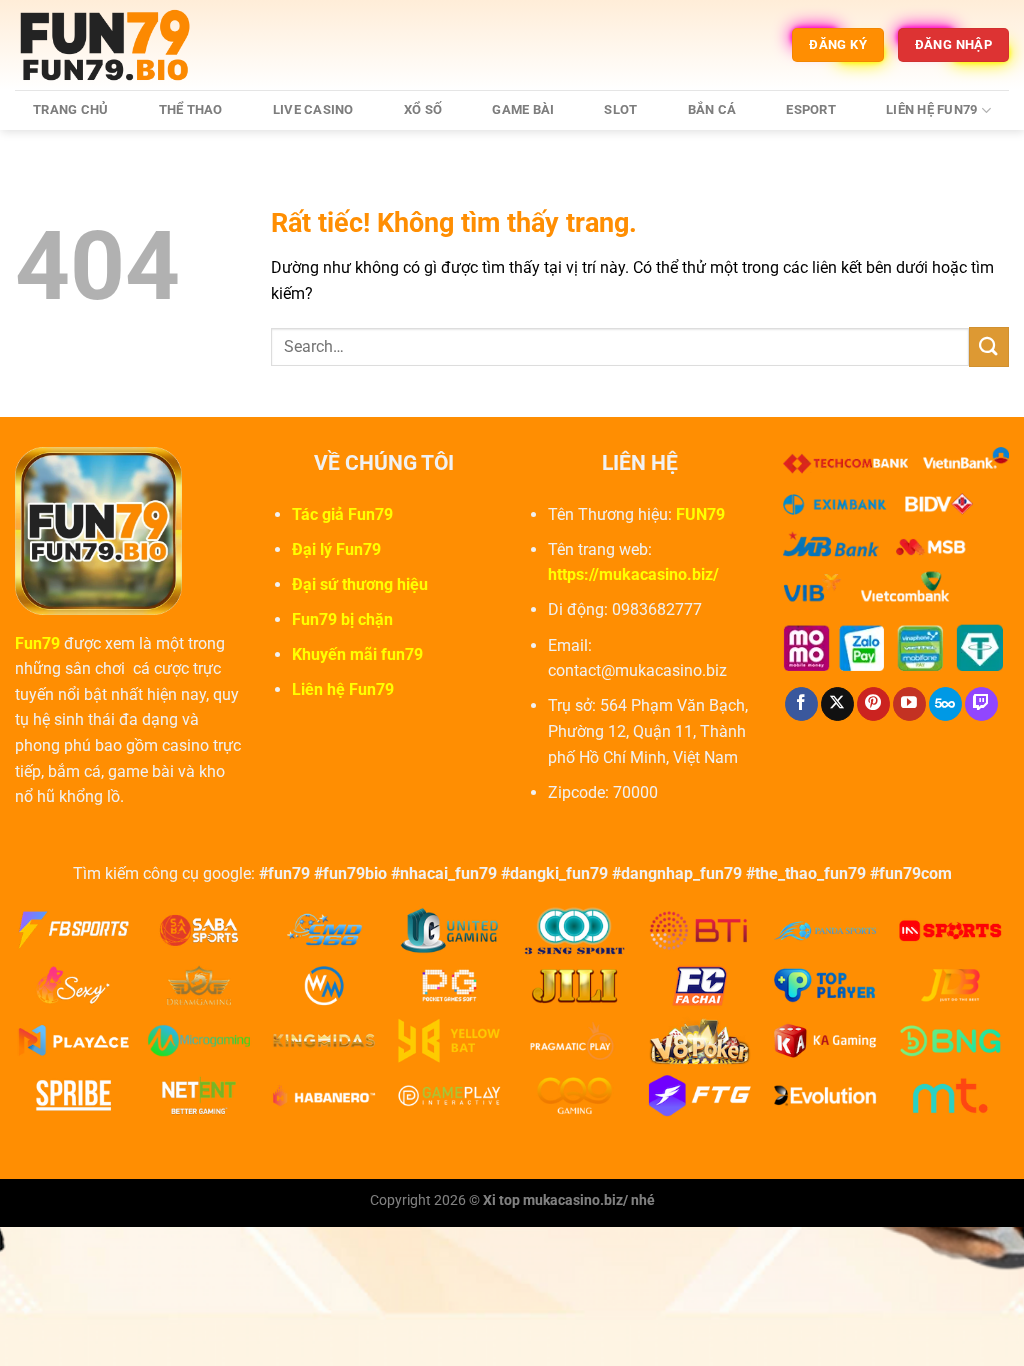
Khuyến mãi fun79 (357, 654)
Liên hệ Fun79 (931, 109)
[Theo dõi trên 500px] (945, 704)
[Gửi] (989, 346)
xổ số (423, 109)
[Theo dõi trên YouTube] (909, 704)
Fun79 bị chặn (342, 619)
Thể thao (191, 109)
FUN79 (700, 514)
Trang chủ (70, 109)
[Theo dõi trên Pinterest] (873, 704)
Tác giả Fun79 (342, 514)
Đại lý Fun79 (336, 549)
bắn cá (712, 109)
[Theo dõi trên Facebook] (801, 704)
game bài (523, 109)
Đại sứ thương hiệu (360, 584)
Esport (811, 109)
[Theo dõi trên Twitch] (981, 704)
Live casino (313, 109)
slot (620, 109)
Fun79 (37, 643)
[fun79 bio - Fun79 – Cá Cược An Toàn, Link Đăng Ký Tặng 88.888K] (115, 45)
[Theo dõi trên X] (837, 704)
